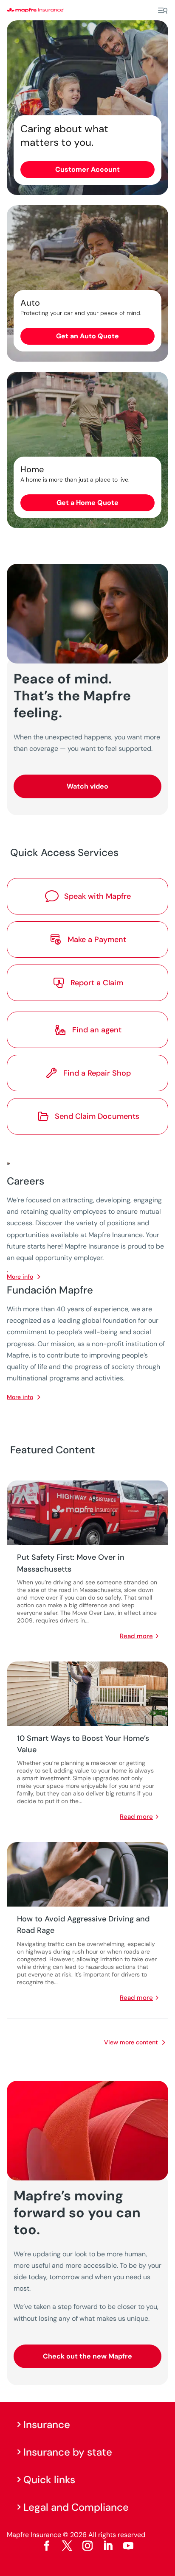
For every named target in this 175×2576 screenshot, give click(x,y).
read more (136, 1636)
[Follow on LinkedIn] (108, 2546)
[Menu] (163, 11)
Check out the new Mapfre (87, 2356)
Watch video (87, 786)
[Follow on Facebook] (47, 2546)
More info (20, 1397)
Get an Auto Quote (87, 336)
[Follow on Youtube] (128, 2546)
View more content (131, 2042)
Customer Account (87, 169)
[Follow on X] (67, 2546)
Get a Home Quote (87, 503)
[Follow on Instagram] (87, 2546)
